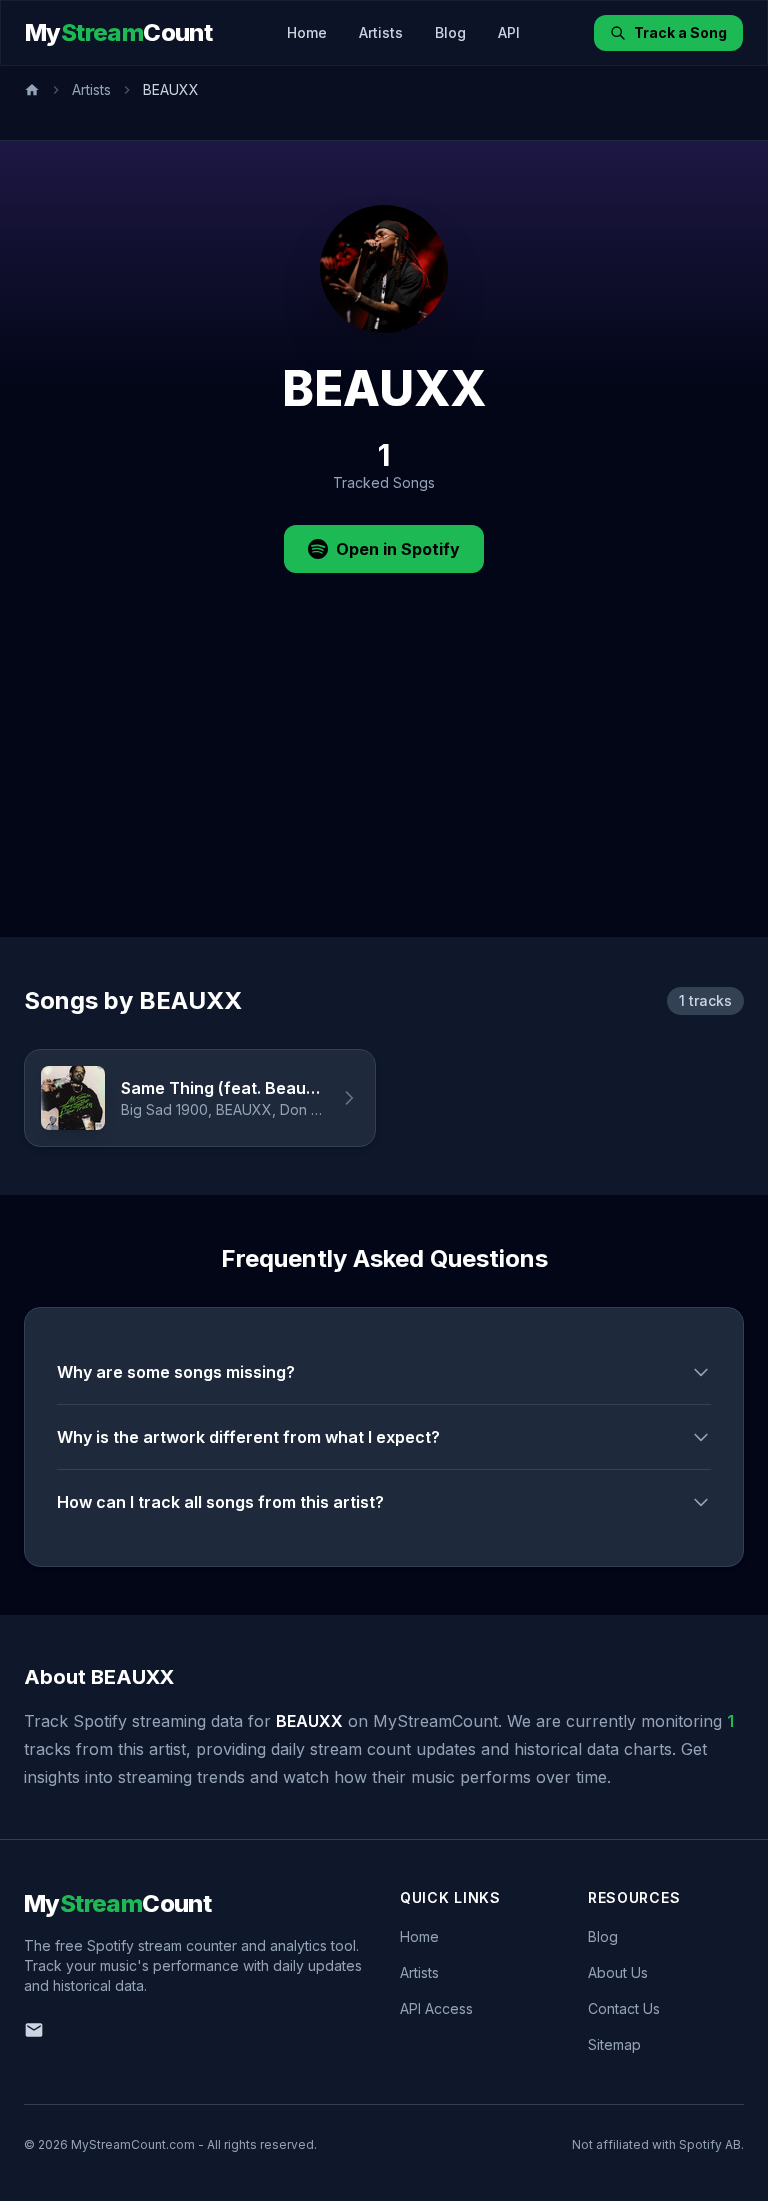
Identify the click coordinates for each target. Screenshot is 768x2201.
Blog (450, 32)
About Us (618, 1972)
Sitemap (614, 2044)
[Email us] (34, 2030)
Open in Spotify (398, 549)
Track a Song (680, 32)
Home (307, 32)
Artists (381, 32)
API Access (436, 2008)
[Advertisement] (384, 787)
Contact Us (624, 2008)
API (509, 32)
